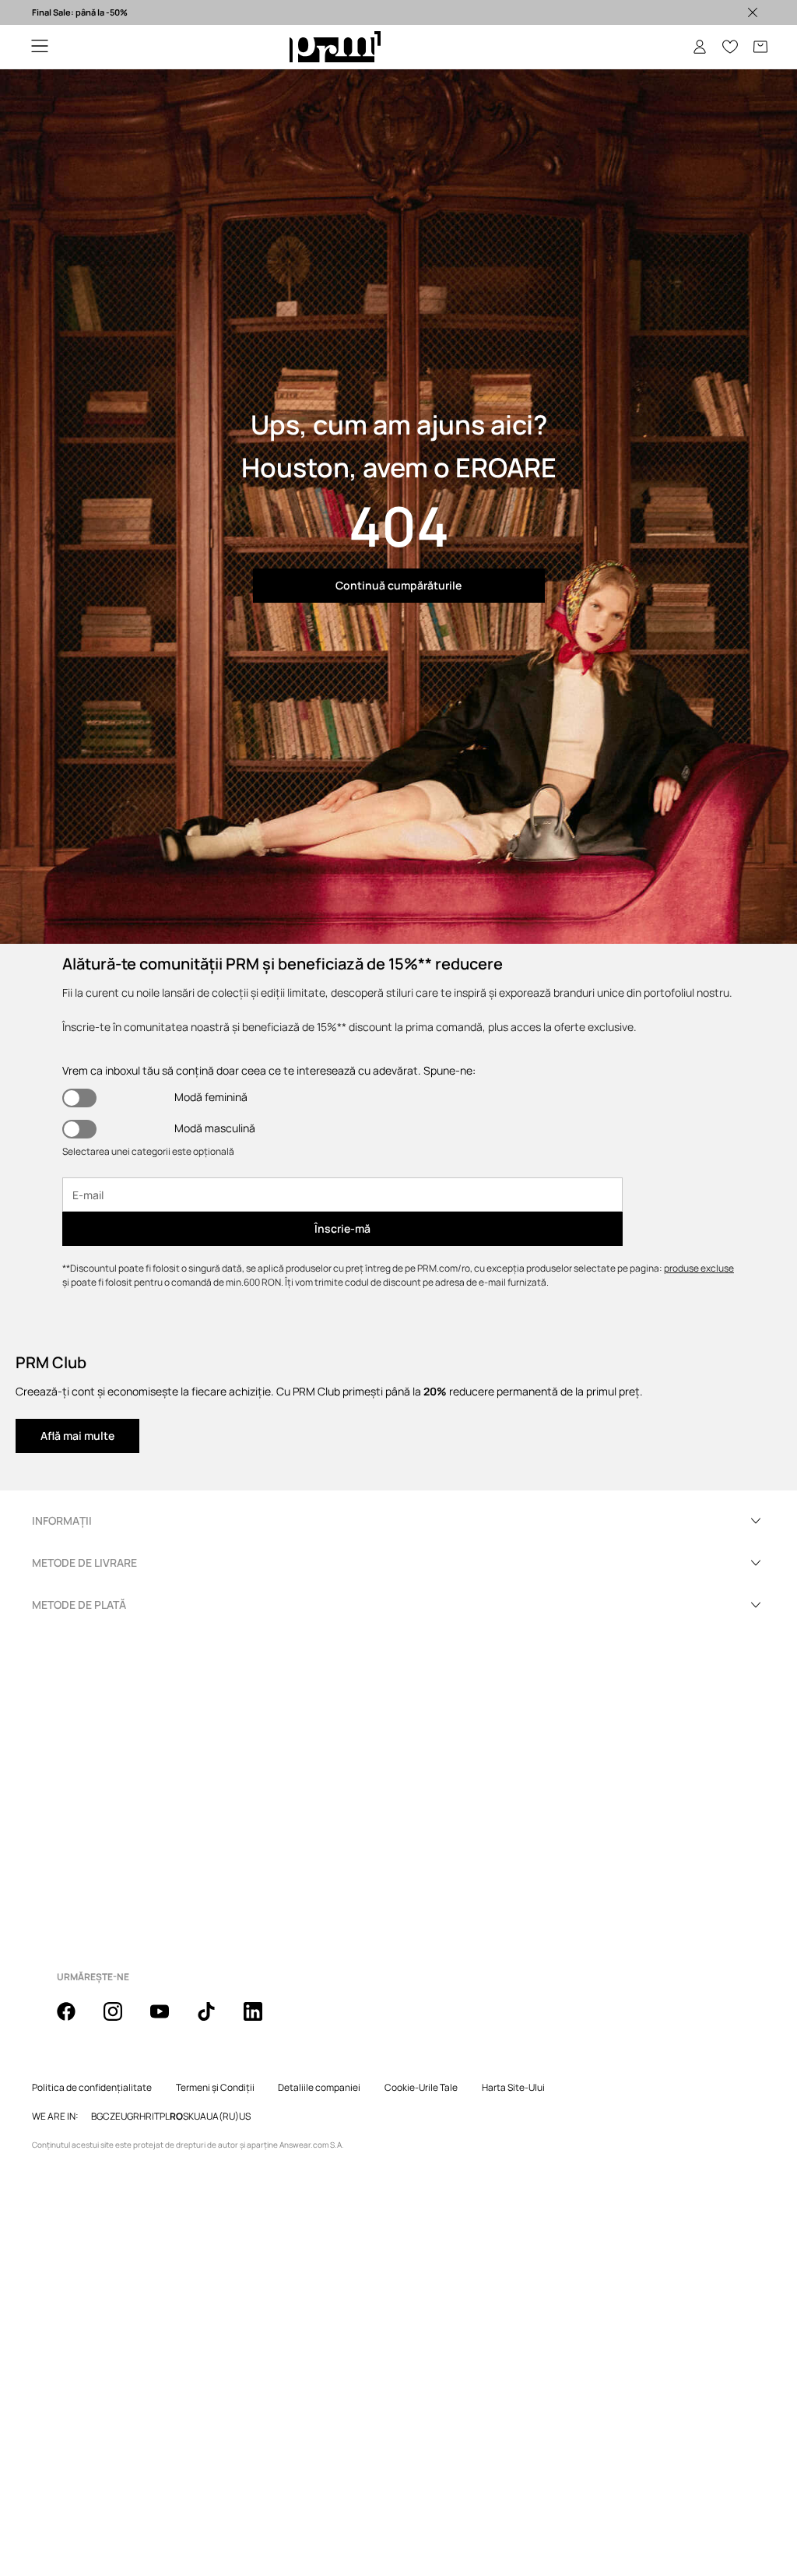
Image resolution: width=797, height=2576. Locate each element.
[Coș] (760, 47)
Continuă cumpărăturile (398, 585)
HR (146, 2117)
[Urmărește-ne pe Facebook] (75, 2020)
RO (176, 2117)
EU (121, 2117)
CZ (109, 2117)
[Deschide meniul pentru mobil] (40, 47)
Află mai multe (77, 1436)
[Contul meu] (700, 47)
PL (165, 2117)
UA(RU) (223, 2117)
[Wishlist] (730, 47)
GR (133, 2117)
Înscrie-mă (342, 1228)
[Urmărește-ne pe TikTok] (216, 2020)
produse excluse (699, 1268)
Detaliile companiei (319, 2088)
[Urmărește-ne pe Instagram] (122, 2020)
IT (156, 2117)
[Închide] (753, 12)
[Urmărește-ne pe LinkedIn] (262, 2020)
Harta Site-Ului (513, 2088)
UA (200, 2117)
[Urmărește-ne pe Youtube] (169, 2020)
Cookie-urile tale (421, 2088)
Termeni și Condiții (215, 2088)
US (245, 2117)
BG (97, 2117)
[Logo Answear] (335, 47)
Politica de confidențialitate (92, 2088)
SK (188, 2117)
